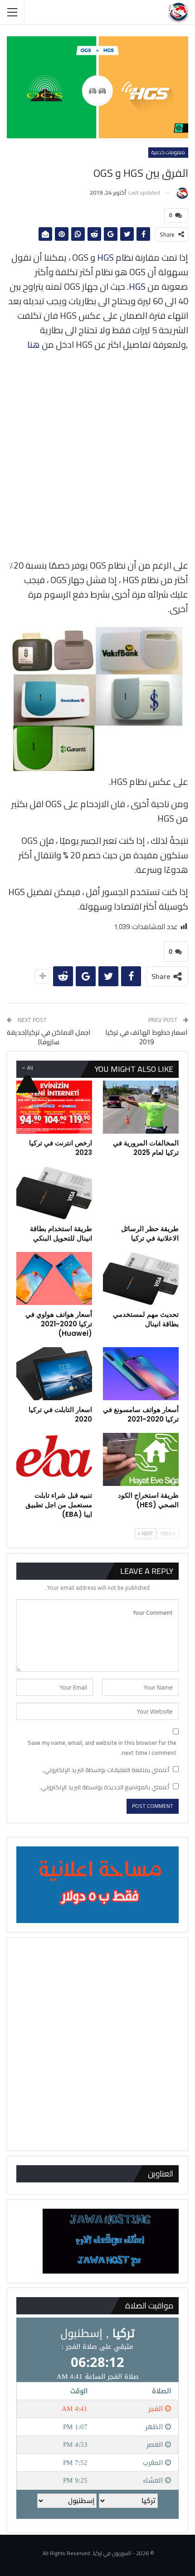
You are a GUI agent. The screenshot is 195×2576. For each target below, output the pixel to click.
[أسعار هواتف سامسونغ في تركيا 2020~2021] (141, 1374)
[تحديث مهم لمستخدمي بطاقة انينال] (141, 1278)
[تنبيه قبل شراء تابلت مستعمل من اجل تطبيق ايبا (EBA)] (54, 1459)
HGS (105, 257)
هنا (34, 344)
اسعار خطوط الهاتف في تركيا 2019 (146, 1037)
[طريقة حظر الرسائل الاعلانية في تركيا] (141, 1193)
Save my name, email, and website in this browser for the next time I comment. (102, 1748)
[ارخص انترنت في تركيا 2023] (54, 1107)
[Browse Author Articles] (182, 193)
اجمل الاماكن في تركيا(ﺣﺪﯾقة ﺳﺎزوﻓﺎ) (49, 1037)
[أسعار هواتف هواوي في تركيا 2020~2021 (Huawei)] (54, 1278)
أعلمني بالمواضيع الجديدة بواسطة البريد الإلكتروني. (104, 1787)
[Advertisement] (97, 457)
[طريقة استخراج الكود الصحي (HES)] (141, 1459)
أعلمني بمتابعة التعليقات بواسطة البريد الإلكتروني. (106, 1770)
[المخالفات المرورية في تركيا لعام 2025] (141, 1107)
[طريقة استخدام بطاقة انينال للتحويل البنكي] (54, 1193)
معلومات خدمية (168, 152)
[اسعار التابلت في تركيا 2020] (54, 1374)
